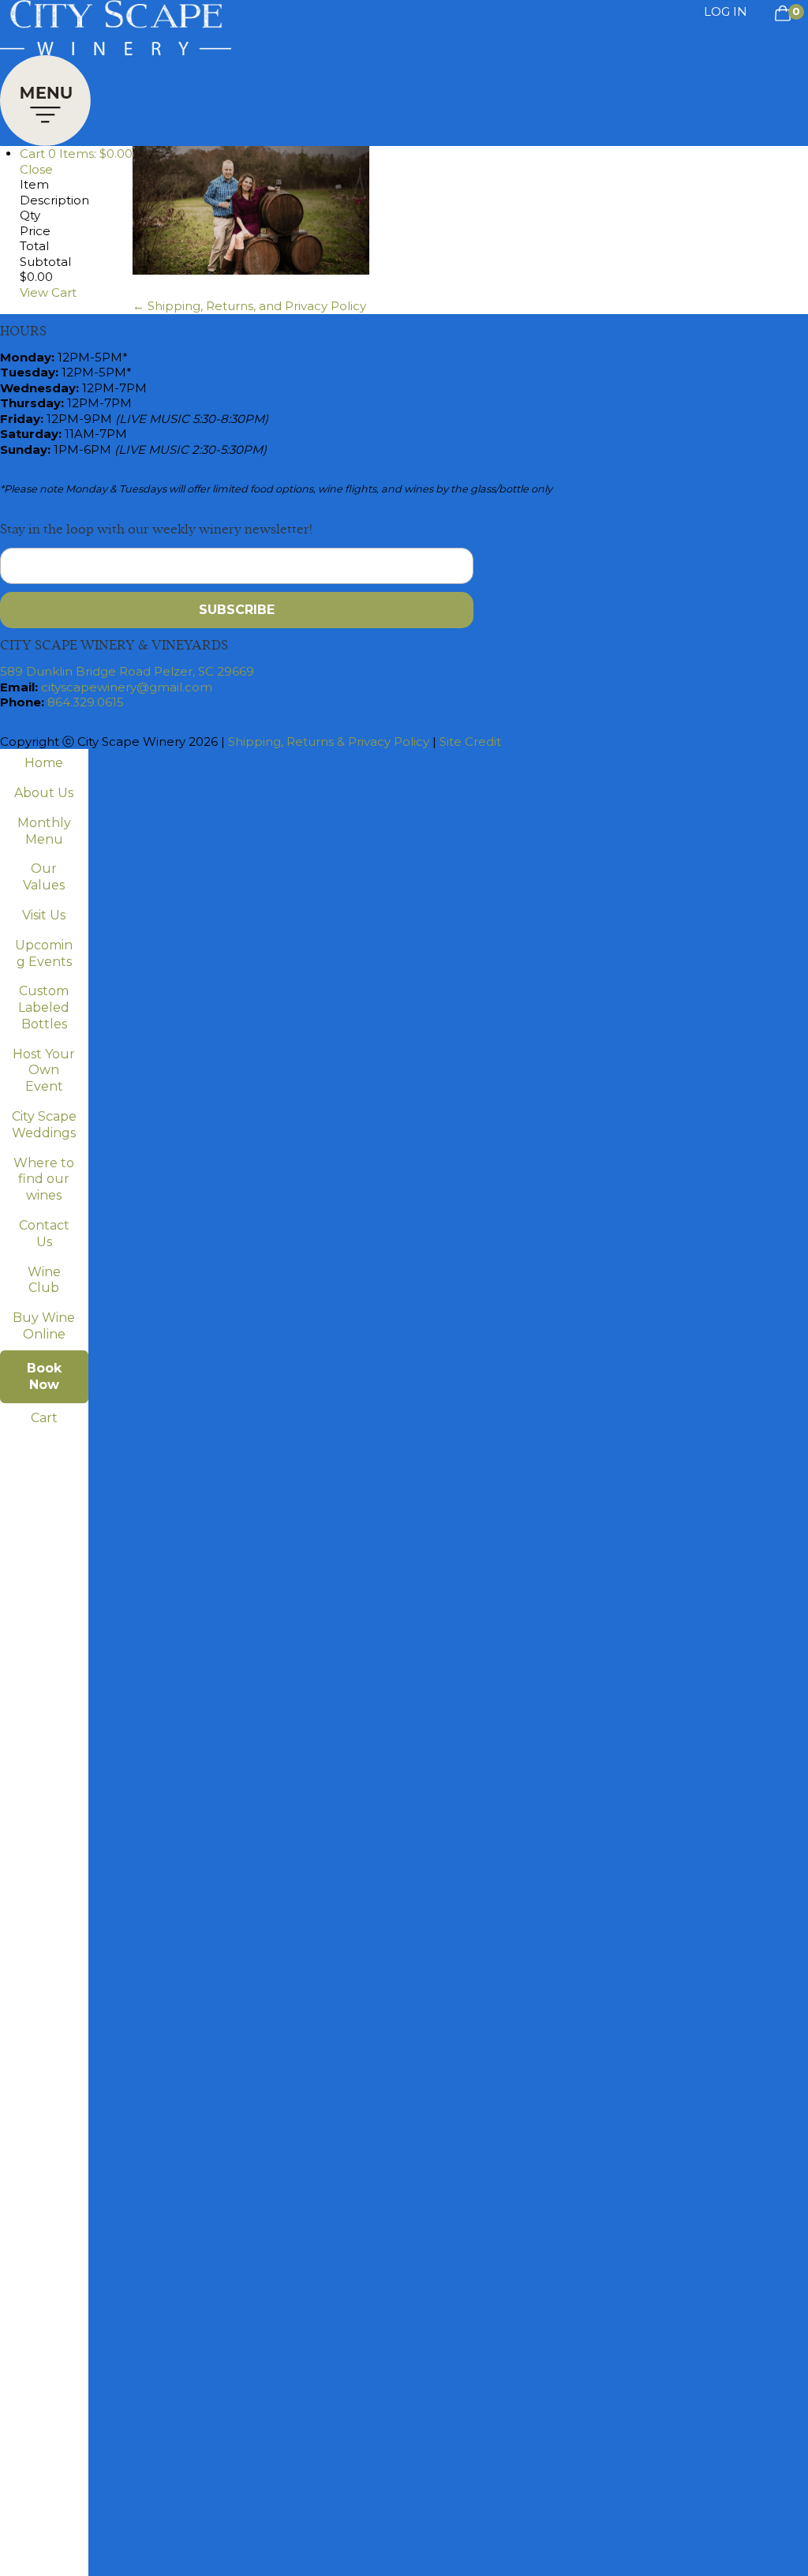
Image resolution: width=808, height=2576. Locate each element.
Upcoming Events (44, 953)
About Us (44, 793)
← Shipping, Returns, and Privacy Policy (249, 306)
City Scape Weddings (44, 1125)
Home (44, 763)
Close (36, 169)
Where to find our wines (44, 1179)
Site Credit (470, 741)
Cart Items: (76, 154)
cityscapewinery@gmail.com (127, 687)
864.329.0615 (86, 702)
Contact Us (44, 1234)
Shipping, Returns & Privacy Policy (329, 741)
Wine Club (44, 1280)
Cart (44, 1418)
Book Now (44, 1376)
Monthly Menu (44, 831)
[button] (45, 97)
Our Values (44, 877)
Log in (726, 11)
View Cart (48, 292)
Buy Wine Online (44, 1326)
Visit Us (44, 915)
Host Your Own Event (44, 1071)
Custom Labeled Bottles (44, 1007)
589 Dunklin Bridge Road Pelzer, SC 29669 (127, 671)
